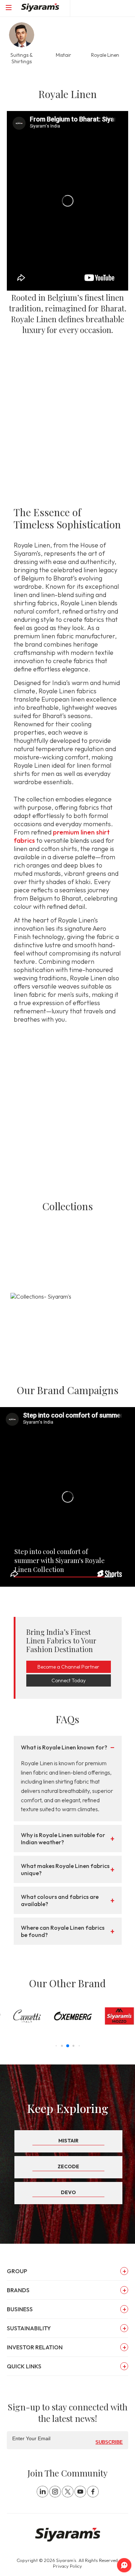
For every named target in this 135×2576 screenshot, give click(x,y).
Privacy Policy (67, 2566)
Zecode (68, 2166)
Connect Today (69, 1680)
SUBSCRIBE (109, 2442)
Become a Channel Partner (68, 1667)
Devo (68, 2192)
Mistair (68, 2141)
